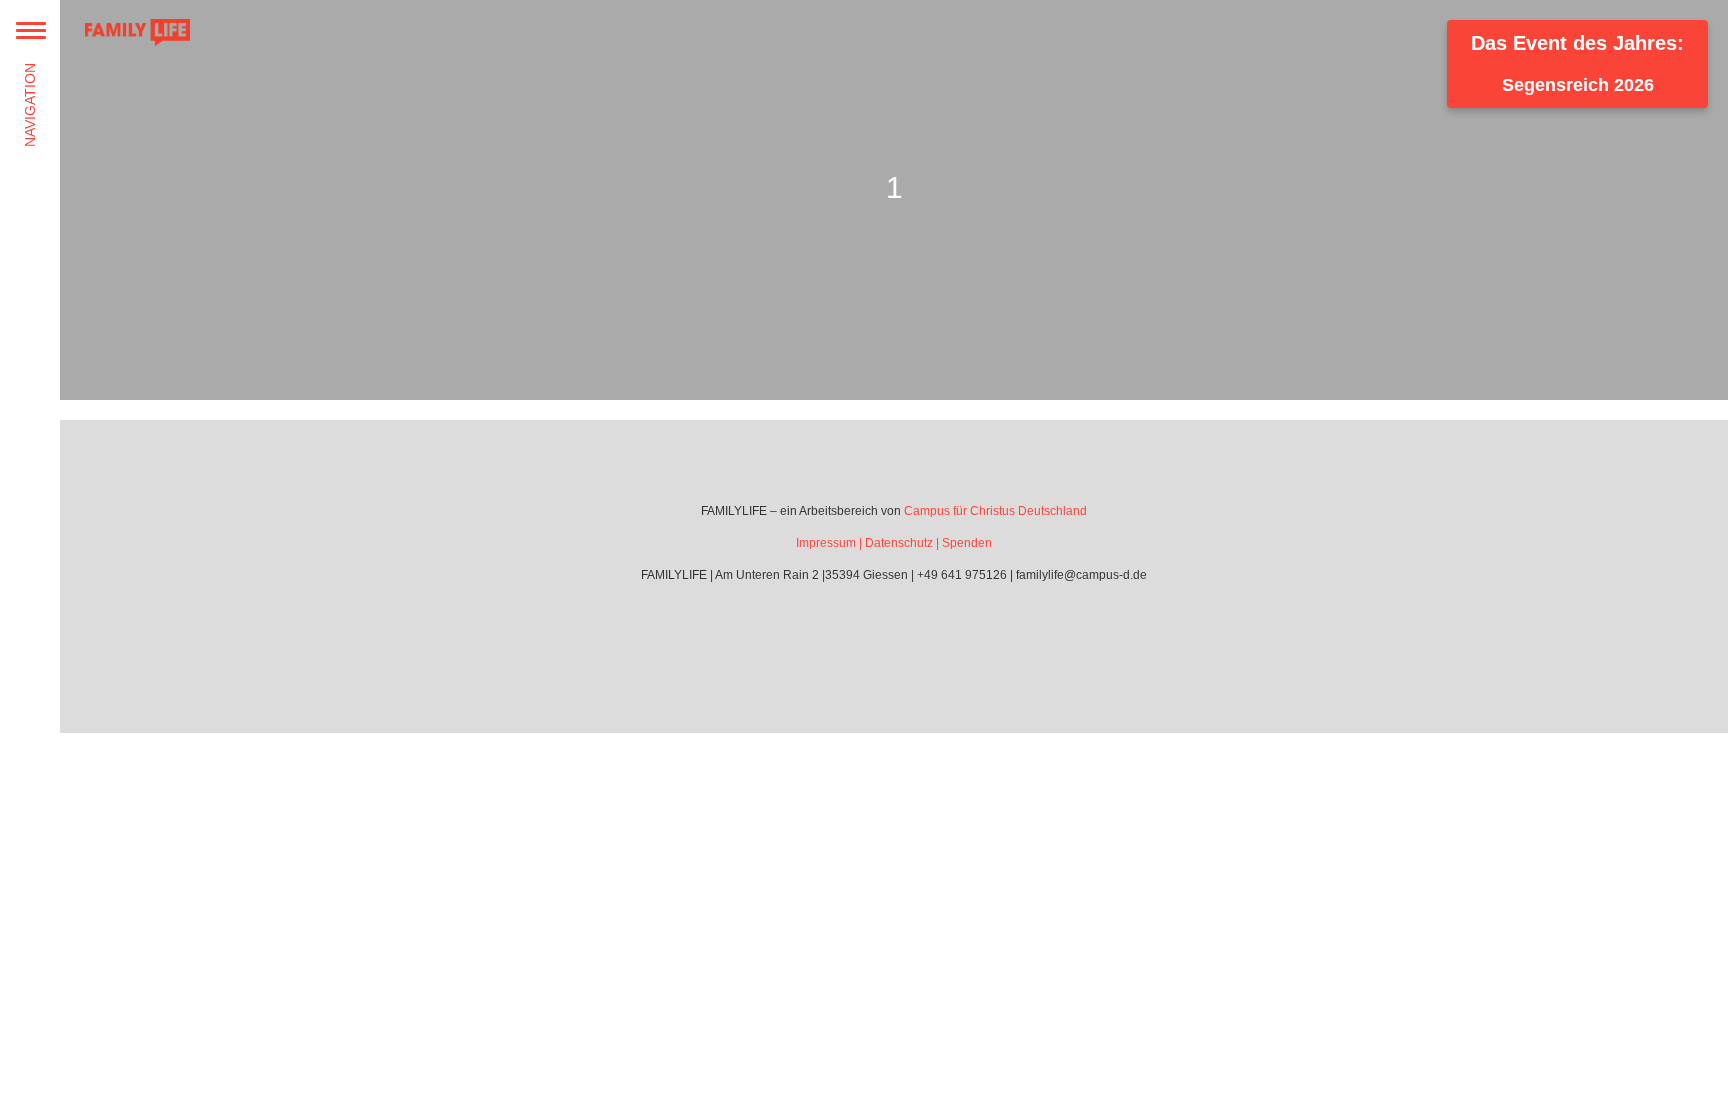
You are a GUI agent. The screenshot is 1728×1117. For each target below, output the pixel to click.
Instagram (922, 632)
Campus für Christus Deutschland (995, 511)
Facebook (866, 632)
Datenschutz (899, 543)
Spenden (967, 543)
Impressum (826, 543)
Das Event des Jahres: (1577, 63)
